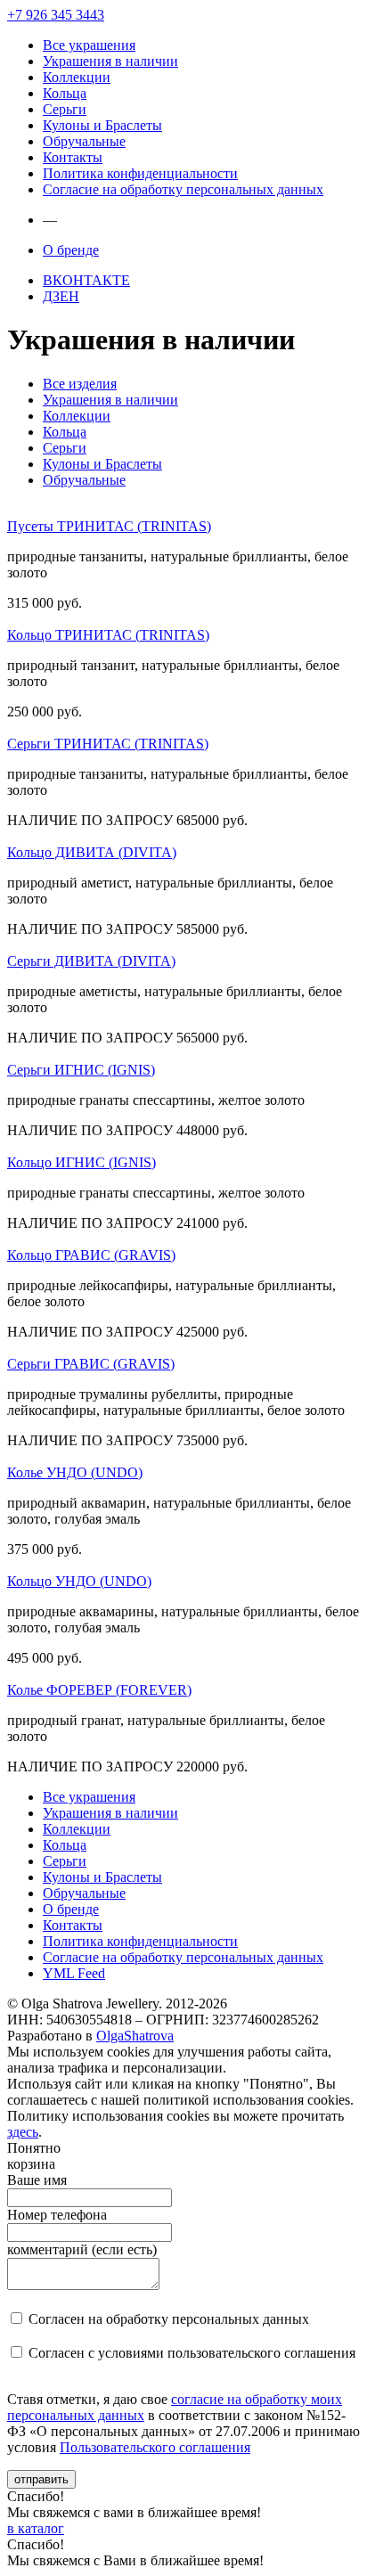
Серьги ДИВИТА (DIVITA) (91, 961)
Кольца (65, 93)
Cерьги (65, 109)
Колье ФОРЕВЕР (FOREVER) (99, 1690)
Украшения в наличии (110, 61)
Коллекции (77, 77)
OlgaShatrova (135, 2036)
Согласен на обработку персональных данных (169, 2319)
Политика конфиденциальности (140, 173)
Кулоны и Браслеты (102, 125)
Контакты (73, 157)
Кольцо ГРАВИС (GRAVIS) (91, 1255)
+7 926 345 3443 (56, 15)
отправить (41, 2479)
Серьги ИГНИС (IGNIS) (81, 1070)
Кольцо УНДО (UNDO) (79, 1581)
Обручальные (84, 141)
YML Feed (74, 1973)
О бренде (71, 250)
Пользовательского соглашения (155, 2447)
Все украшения (89, 45)
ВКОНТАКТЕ (86, 280)
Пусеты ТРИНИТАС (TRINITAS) (109, 526)
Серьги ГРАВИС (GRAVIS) (91, 1364)
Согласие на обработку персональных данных (183, 189)
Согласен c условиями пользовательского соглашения (192, 2353)
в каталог (36, 2528)
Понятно (34, 2148)
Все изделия (80, 384)
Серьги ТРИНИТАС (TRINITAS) (108, 744)
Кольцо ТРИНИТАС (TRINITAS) (108, 635)
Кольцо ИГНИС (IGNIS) (82, 1162)
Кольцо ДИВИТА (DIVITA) (92, 852)
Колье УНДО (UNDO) (75, 1472)
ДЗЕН (61, 296)
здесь (23, 2132)
